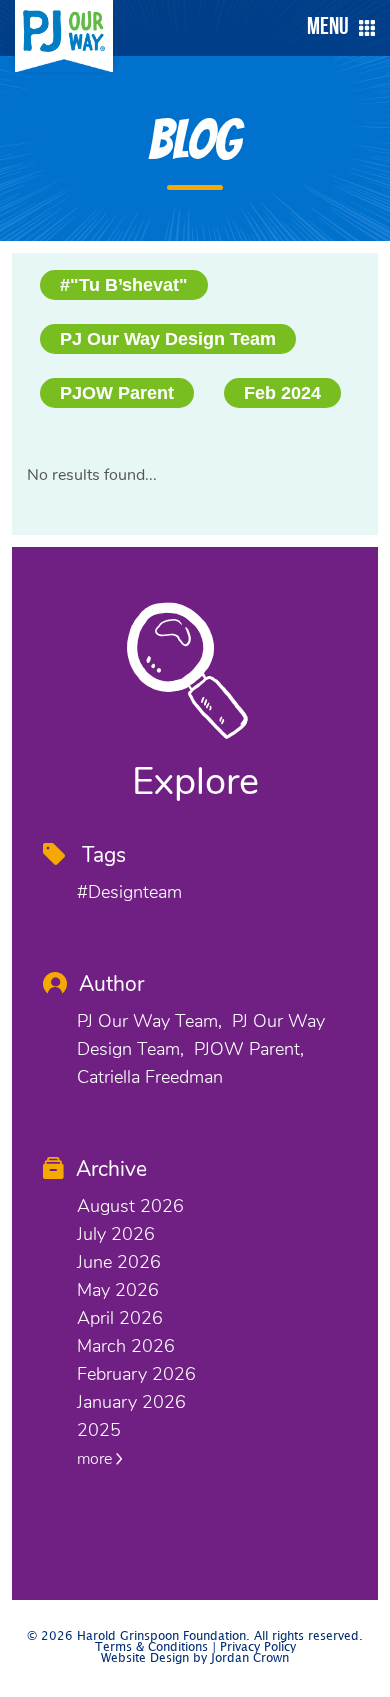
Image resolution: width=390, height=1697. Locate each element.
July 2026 (116, 1234)
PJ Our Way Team (147, 1021)
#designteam (129, 892)
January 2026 (131, 1402)
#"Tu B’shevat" (124, 285)
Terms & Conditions (151, 1647)
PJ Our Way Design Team (168, 339)
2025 (99, 1430)
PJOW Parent (117, 393)
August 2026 (130, 1206)
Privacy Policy (258, 1647)
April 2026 (120, 1318)
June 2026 (119, 1262)
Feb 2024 (282, 393)
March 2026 (126, 1346)
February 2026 (136, 1374)
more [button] (96, 1459)
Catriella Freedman (150, 1077)
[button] (336, 28)
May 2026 (118, 1290)
